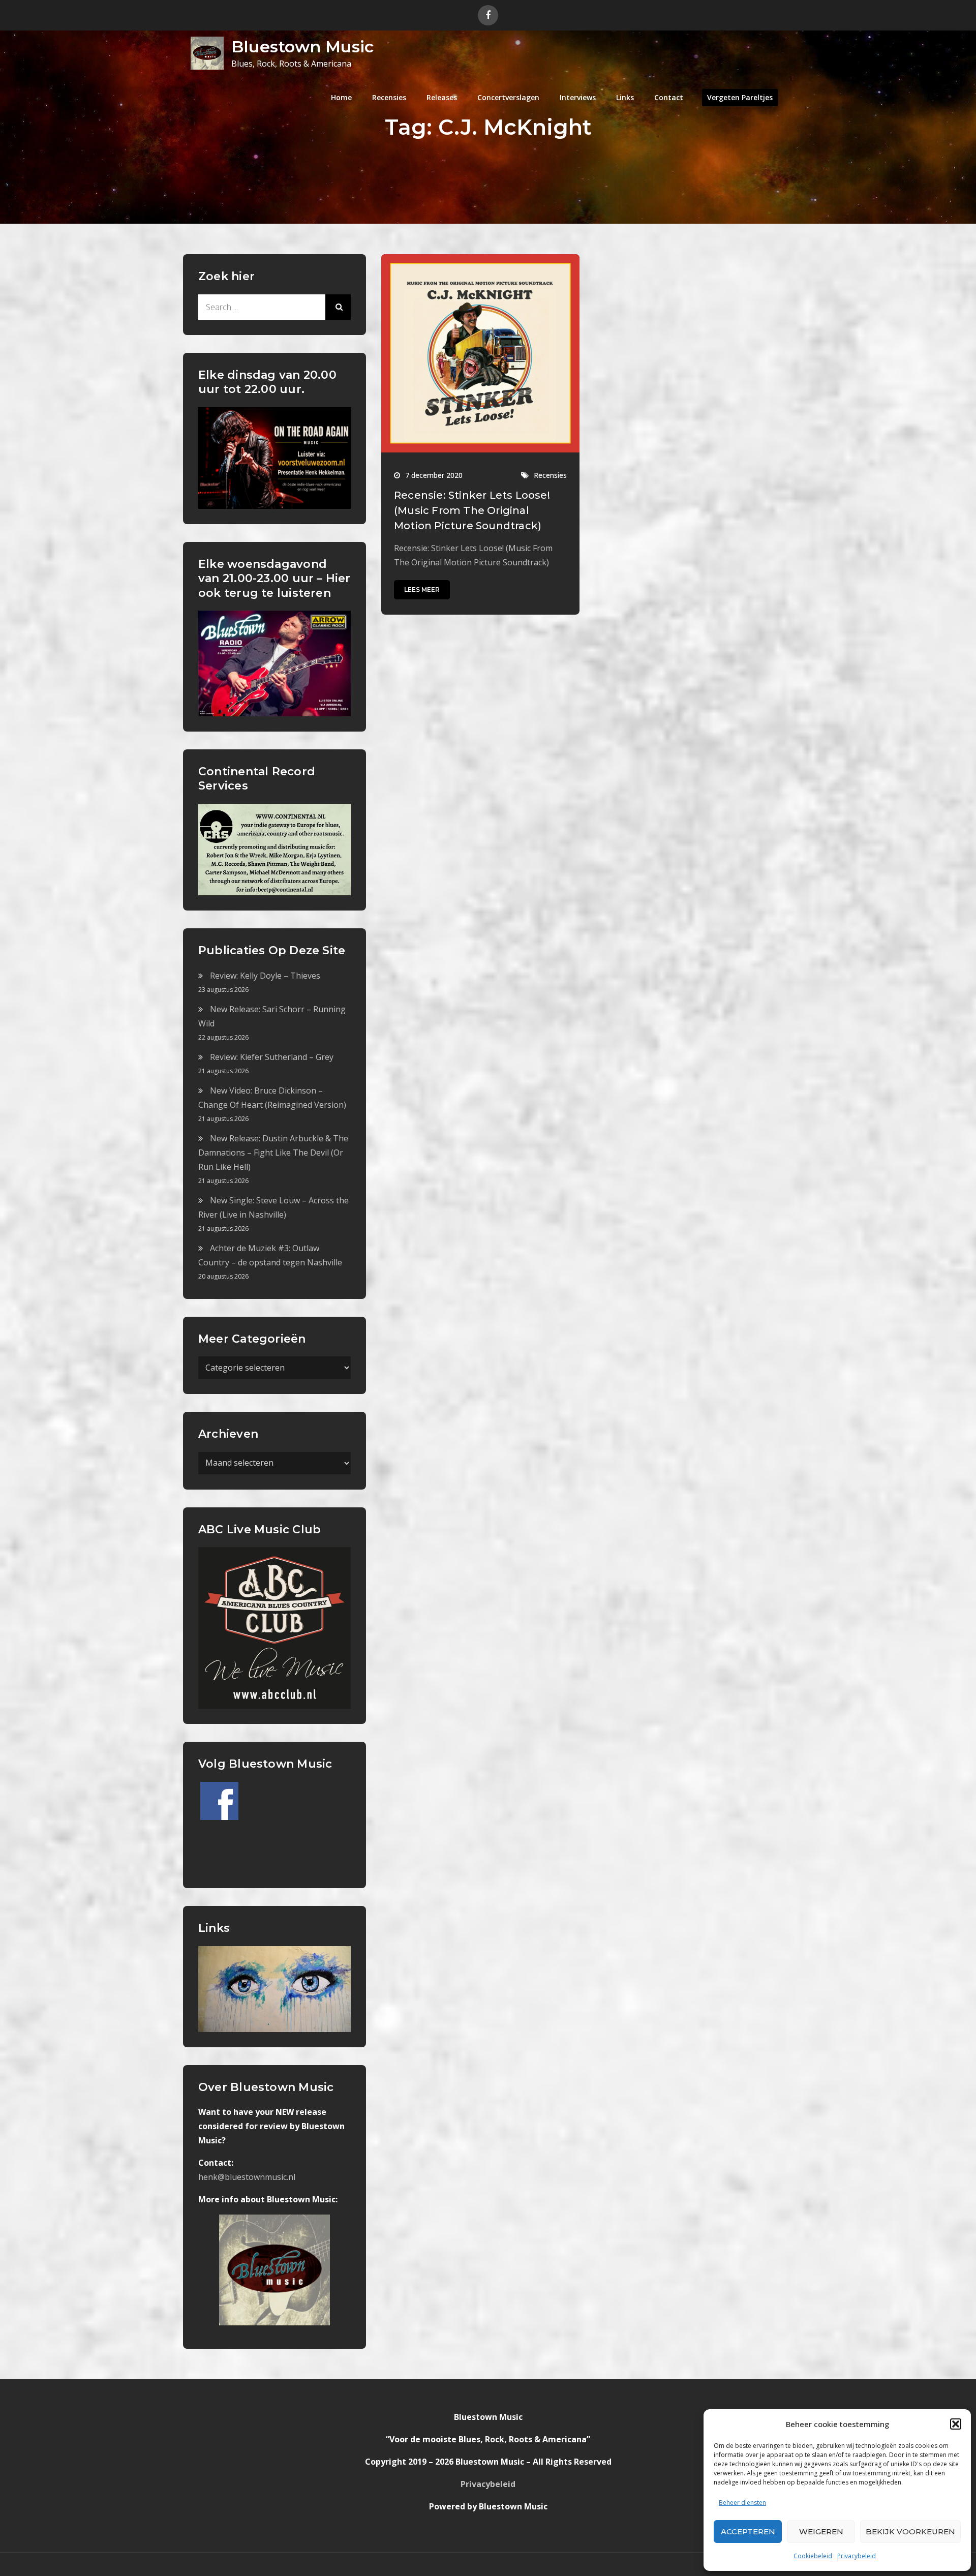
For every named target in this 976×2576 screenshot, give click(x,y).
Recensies (389, 97)
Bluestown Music (302, 47)
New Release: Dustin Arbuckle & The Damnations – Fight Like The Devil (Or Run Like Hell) (273, 1153)
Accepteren (748, 2532)
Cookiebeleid (813, 2556)
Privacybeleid (857, 2556)
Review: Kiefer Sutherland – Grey (272, 1057)
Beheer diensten (742, 2503)
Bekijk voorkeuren (910, 2532)
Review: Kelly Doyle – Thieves (265, 976)
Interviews (578, 97)
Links (625, 97)
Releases (442, 97)
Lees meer (422, 589)
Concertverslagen (508, 97)
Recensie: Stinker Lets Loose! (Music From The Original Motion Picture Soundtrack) (472, 510)
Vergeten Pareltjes (740, 97)
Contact (669, 97)
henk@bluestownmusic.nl (247, 2177)
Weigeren (821, 2532)
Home (341, 97)
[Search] (338, 307)
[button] (956, 2424)
